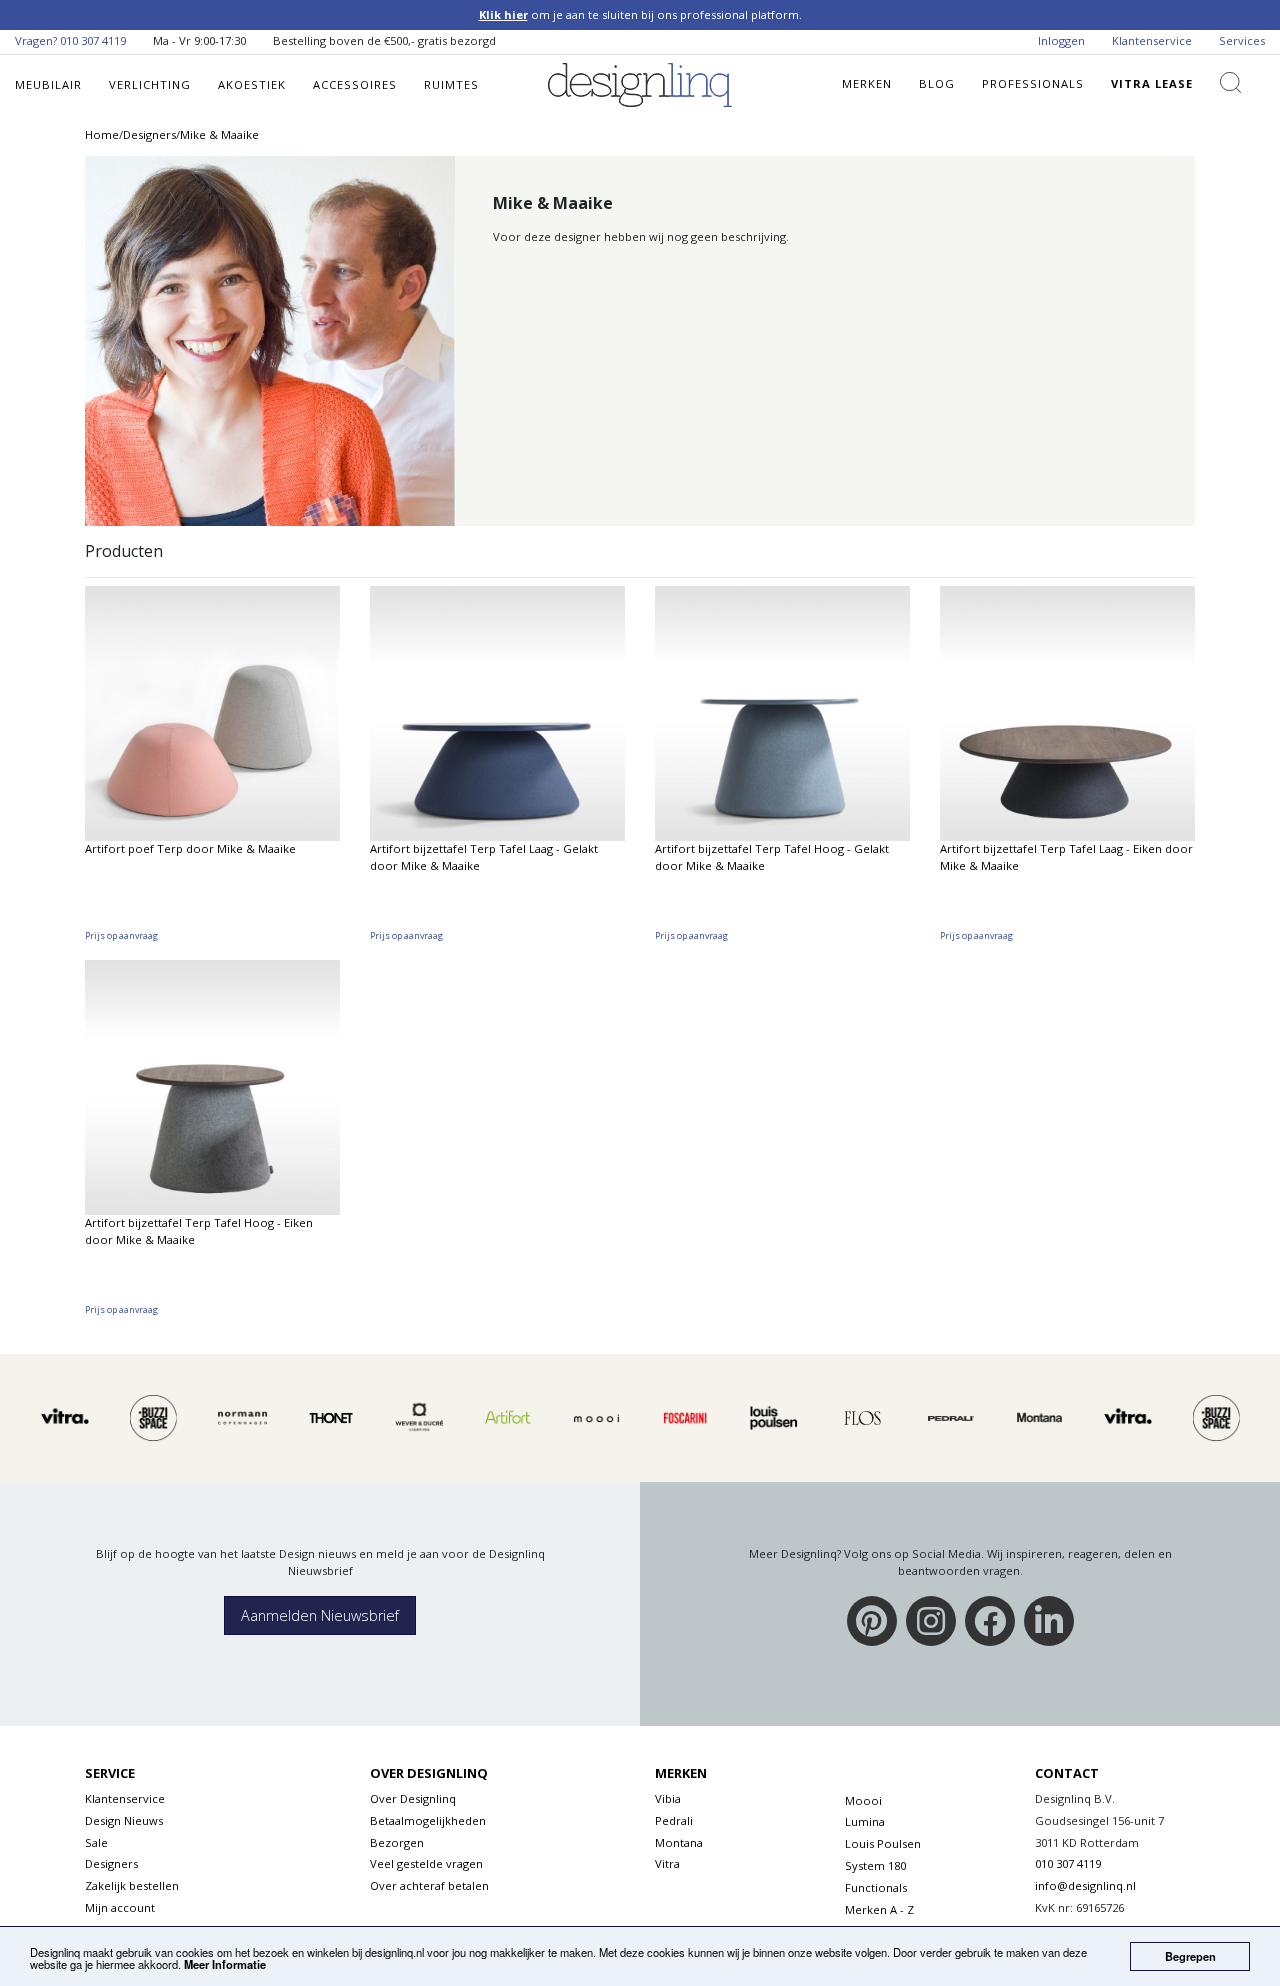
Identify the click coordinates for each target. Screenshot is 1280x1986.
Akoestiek (252, 84)
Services (1242, 40)
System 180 (875, 1865)
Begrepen (1190, 1956)
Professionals (1033, 83)
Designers (111, 1863)
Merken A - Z (879, 1909)
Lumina (865, 1821)
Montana (679, 1842)
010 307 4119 (93, 40)
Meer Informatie (225, 1964)
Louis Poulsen (883, 1843)
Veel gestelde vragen (426, 1863)
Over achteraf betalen (429, 1885)
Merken (867, 83)
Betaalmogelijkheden (428, 1820)
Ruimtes (451, 84)
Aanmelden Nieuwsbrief (320, 1615)
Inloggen (1061, 40)
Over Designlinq (413, 1798)
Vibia (668, 1798)
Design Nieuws (124, 1820)
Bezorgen (397, 1842)
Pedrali (674, 1820)
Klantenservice (1152, 40)
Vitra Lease (1152, 83)
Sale (96, 1842)
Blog (937, 83)
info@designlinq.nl (1085, 1885)
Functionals (876, 1887)
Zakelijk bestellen (132, 1885)
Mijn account (120, 1907)
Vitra (667, 1863)
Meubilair (48, 84)
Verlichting (150, 84)
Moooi (863, 1800)
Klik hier (503, 14)
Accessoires (355, 84)
